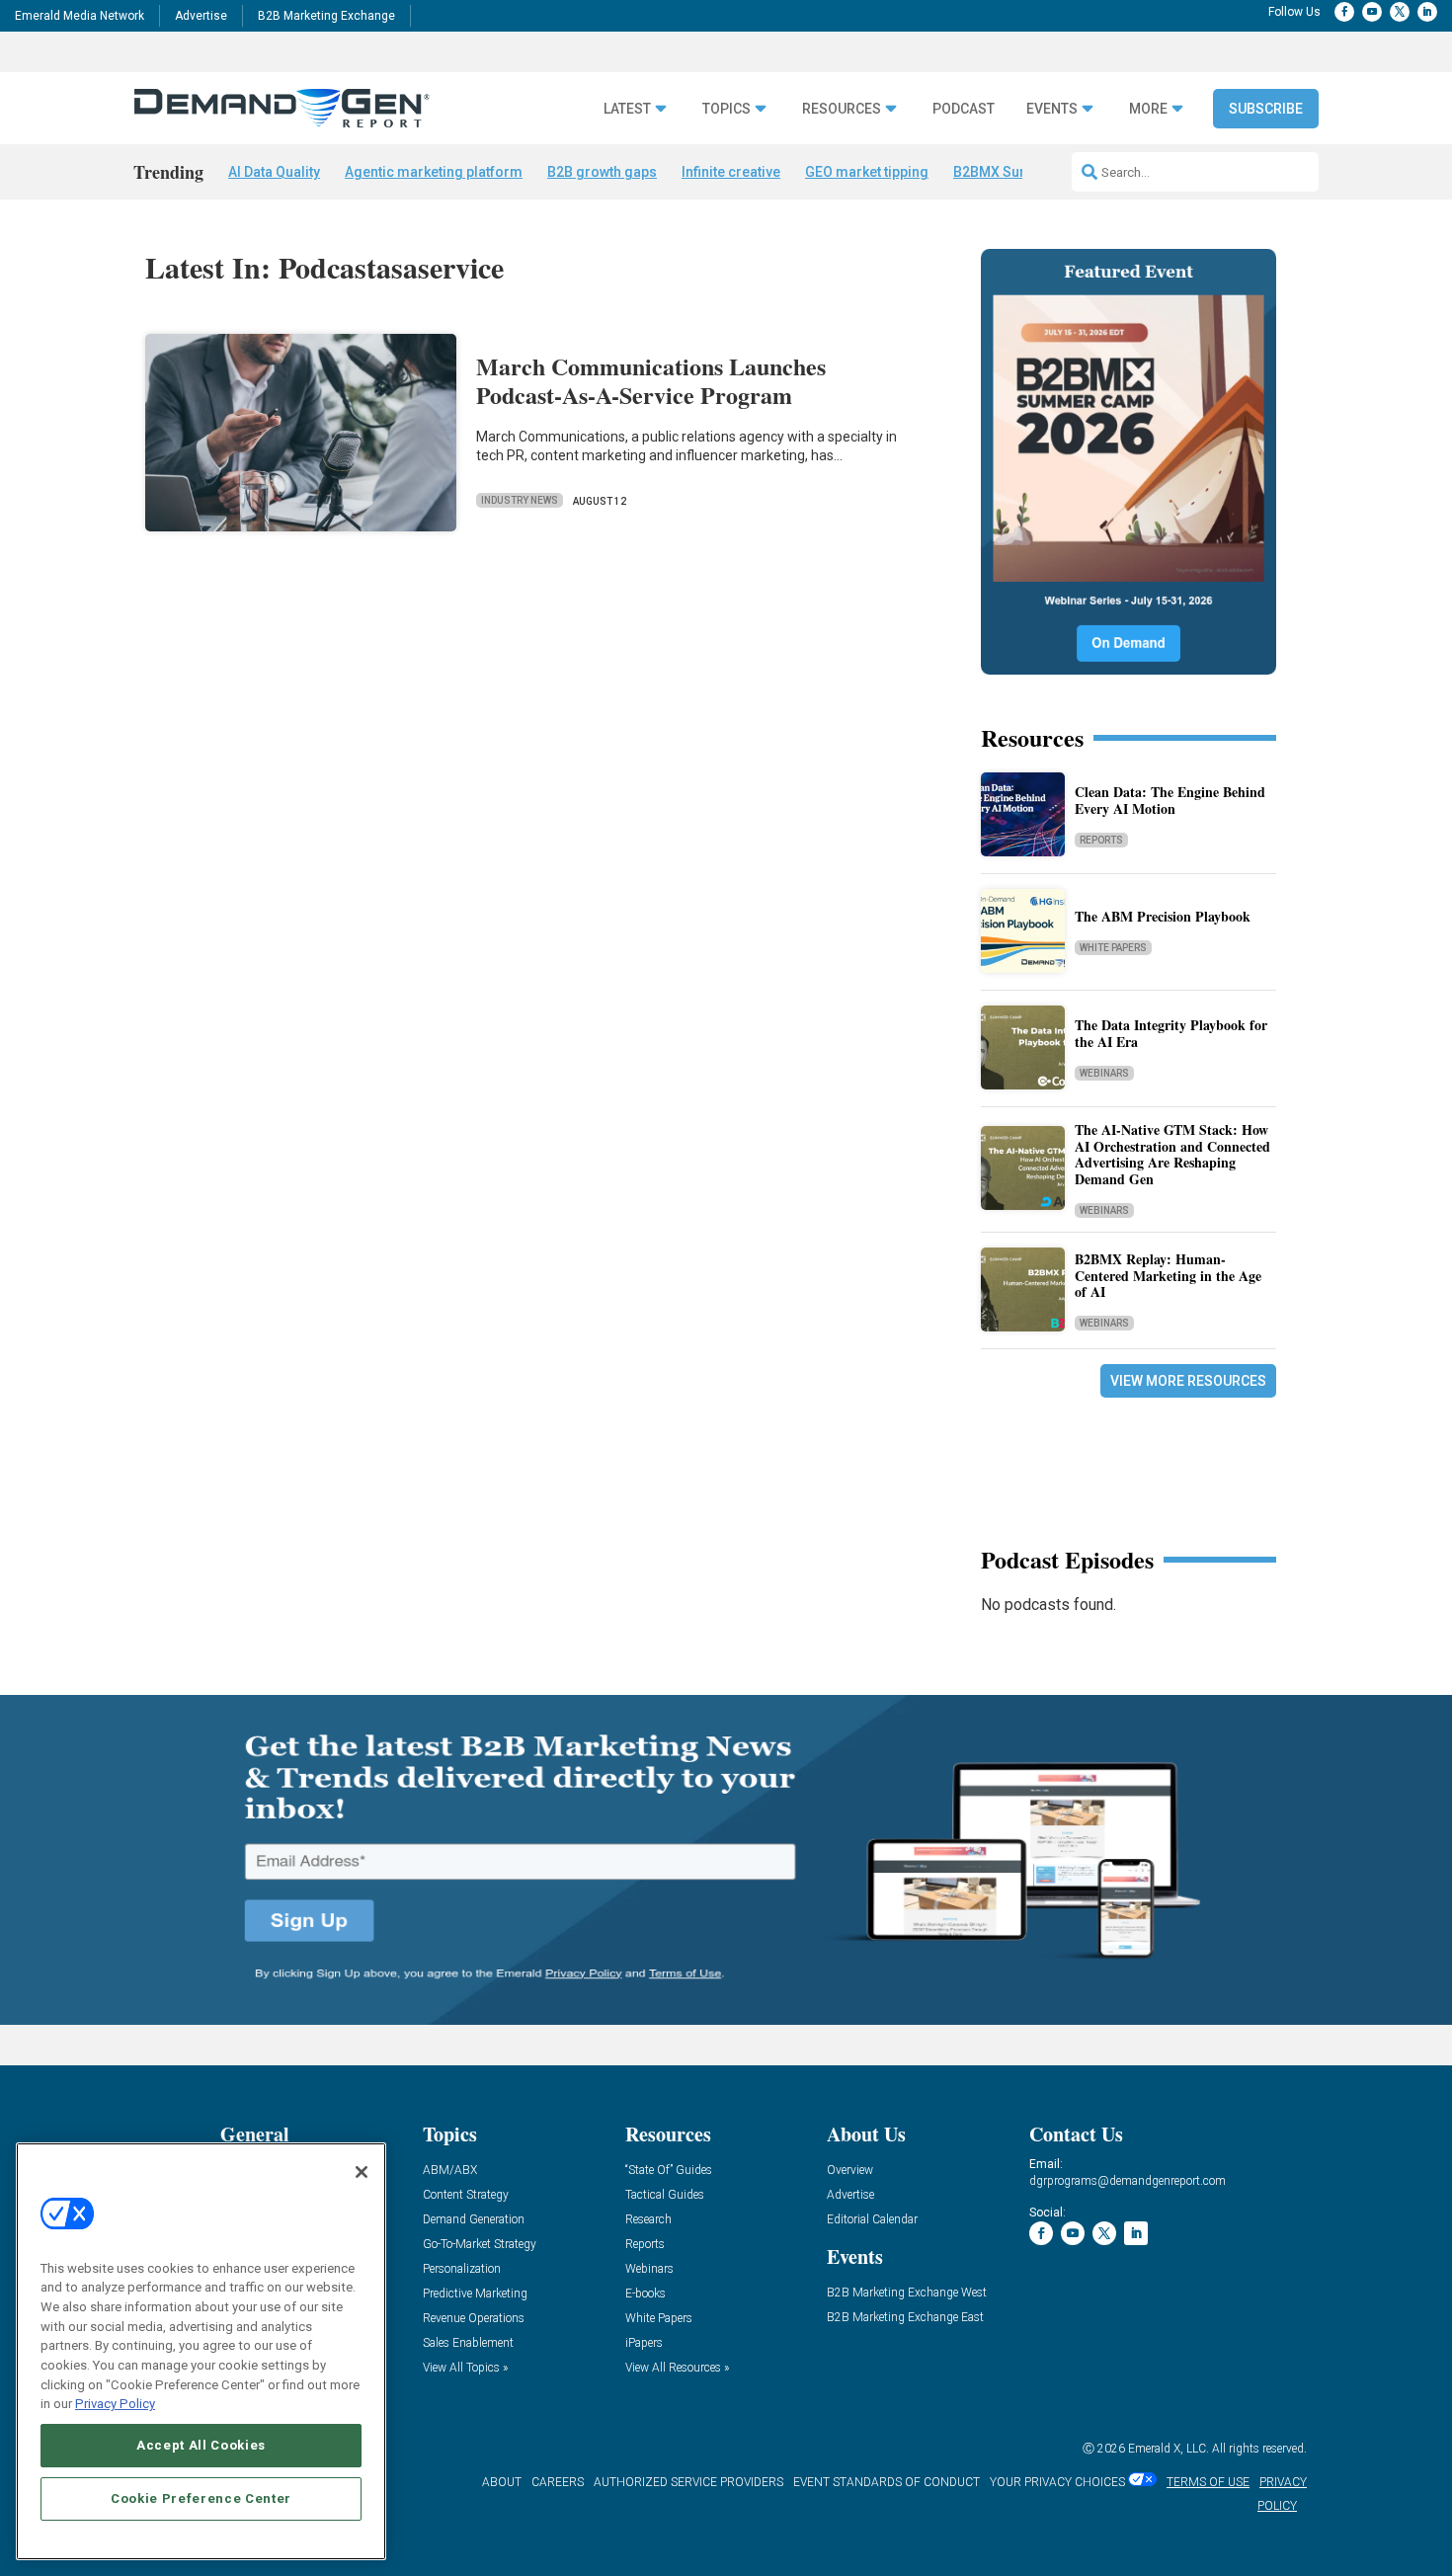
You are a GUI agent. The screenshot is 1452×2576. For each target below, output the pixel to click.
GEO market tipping (867, 172)
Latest (627, 109)
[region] (201, 2351)
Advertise (201, 16)
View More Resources (1188, 1381)
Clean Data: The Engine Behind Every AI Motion (1170, 800)
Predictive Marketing (475, 2294)
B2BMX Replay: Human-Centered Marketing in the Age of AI (1168, 1276)
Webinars (1104, 1073)
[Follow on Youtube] (1372, 12)
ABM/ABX (450, 2171)
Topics (726, 109)
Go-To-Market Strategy (480, 2245)
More (1148, 109)
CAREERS (558, 2482)
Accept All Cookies (201, 2445)
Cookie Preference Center (201, 2498)
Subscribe (1266, 109)
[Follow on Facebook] (1344, 12)
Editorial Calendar (872, 2220)
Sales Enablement (468, 2343)
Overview (850, 2171)
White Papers (1113, 948)
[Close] (362, 2172)
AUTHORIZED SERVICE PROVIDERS (688, 2482)
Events (1052, 109)
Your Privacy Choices (1057, 2482)
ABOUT (502, 2482)
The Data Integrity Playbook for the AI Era (1171, 1033)
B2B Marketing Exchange (326, 16)
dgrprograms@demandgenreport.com (1128, 2181)
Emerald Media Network (80, 16)
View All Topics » (465, 2368)
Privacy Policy (115, 2404)
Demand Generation (474, 2220)
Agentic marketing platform (434, 172)
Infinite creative (731, 172)
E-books (645, 2294)
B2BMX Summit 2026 (1020, 172)
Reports (1101, 840)
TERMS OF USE (1208, 2482)
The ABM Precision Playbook (1163, 916)
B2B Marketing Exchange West (907, 2293)
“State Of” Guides (669, 2171)
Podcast (964, 109)
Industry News (520, 500)
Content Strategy (466, 2195)
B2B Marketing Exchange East (905, 2318)
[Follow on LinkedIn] (1427, 12)
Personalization (462, 2269)
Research (648, 2220)
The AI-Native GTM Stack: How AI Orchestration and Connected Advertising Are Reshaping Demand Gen (1172, 1154)
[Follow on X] (1400, 12)
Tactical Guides (665, 2195)
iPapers (644, 2343)
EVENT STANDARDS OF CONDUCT (887, 2482)
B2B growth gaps (602, 172)
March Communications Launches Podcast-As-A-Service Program (651, 380)
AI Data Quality (274, 172)
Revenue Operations (474, 2319)
